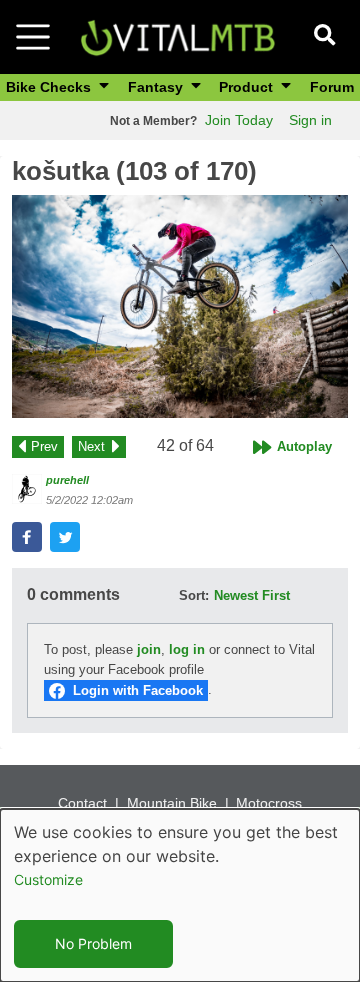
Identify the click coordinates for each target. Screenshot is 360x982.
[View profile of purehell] (27, 489)
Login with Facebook (138, 690)
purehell (67, 480)
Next (91, 446)
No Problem (93, 943)
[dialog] (180, 895)
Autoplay (304, 446)
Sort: (194, 595)
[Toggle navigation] (33, 37)
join (149, 649)
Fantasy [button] (157, 87)
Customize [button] (48, 879)
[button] (180, 307)
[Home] (177, 35)
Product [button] (248, 87)
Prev (44, 446)
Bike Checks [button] (50, 87)
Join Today (239, 120)
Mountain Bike (172, 803)
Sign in (310, 120)
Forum (332, 87)
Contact (82, 803)
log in (187, 649)
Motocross (269, 803)
